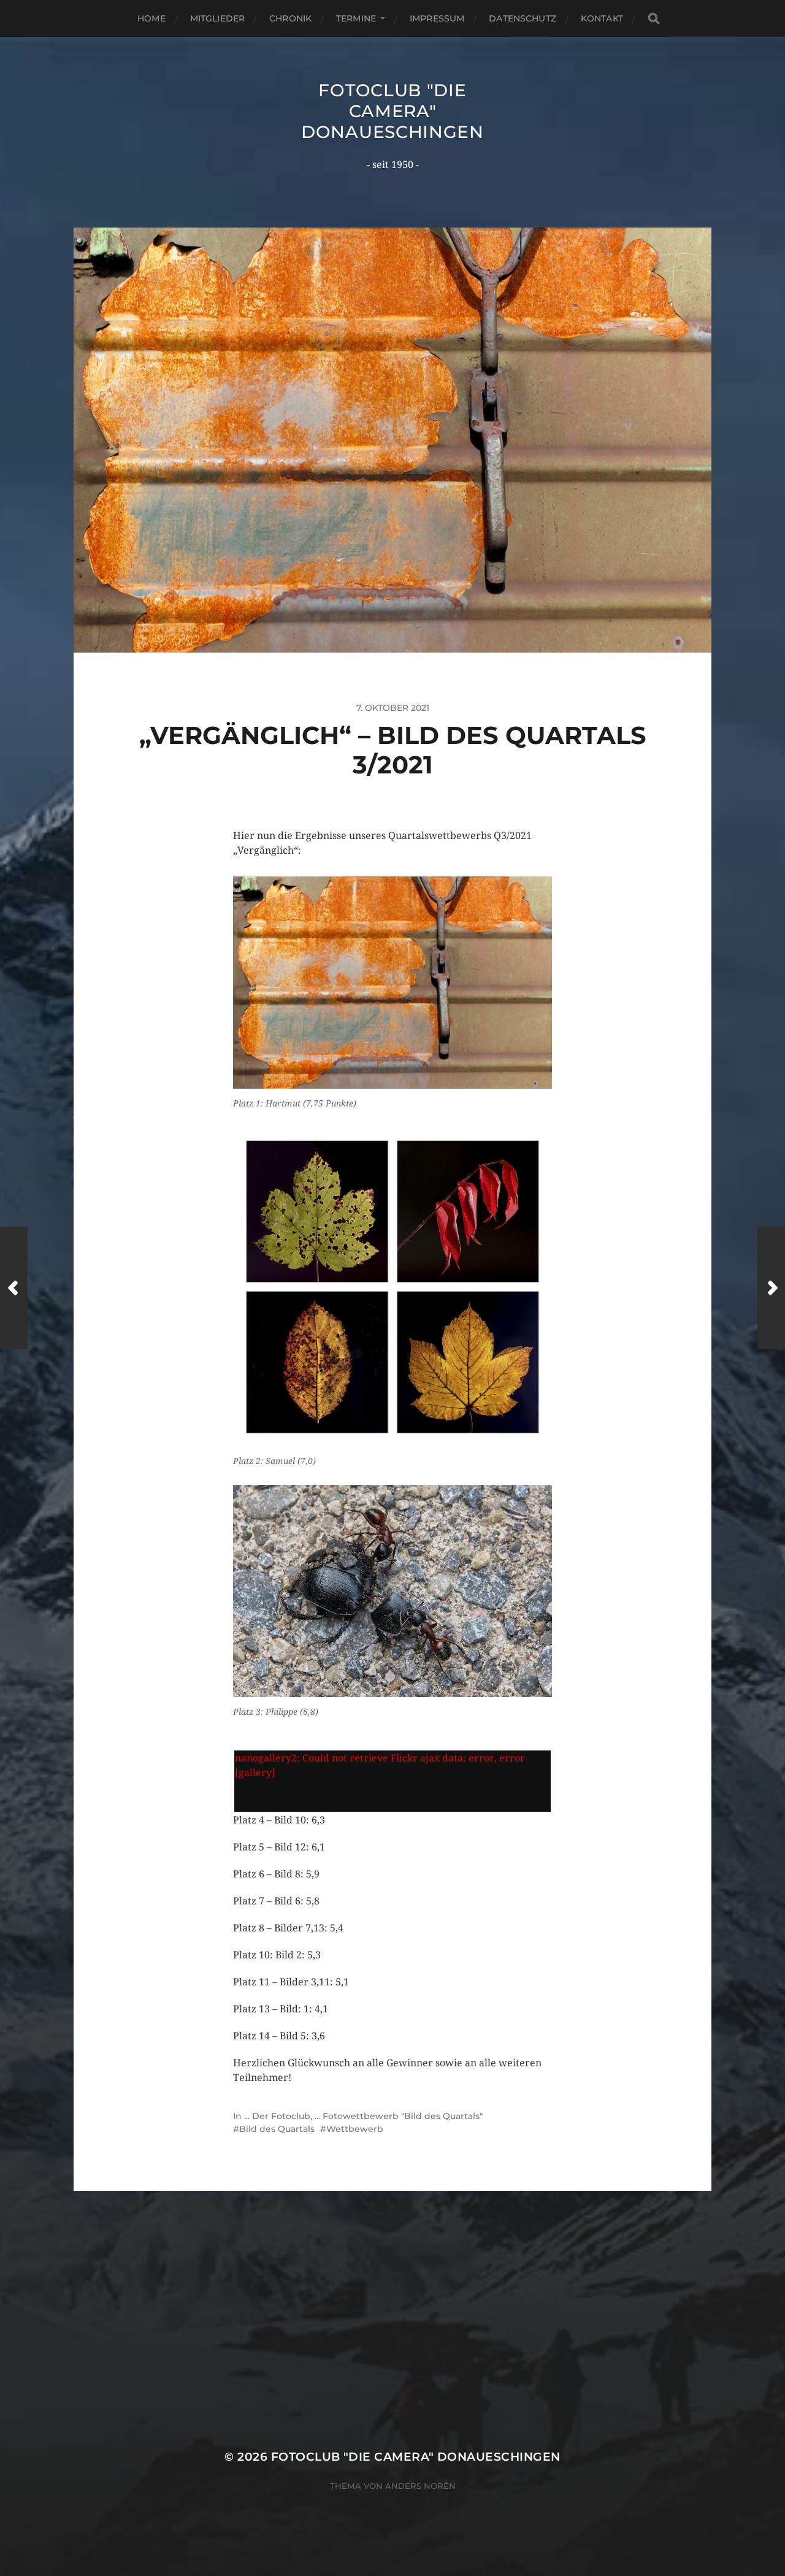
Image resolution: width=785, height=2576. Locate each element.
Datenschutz (523, 18)
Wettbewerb (355, 2129)
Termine (356, 18)
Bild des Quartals (277, 2129)
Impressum (437, 18)
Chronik (290, 18)
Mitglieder (217, 18)
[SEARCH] (654, 19)
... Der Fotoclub (277, 2116)
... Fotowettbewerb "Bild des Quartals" (399, 2116)
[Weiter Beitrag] (771, 1288)
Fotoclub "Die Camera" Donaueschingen (392, 111)
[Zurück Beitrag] (14, 1288)
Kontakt (602, 18)
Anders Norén (420, 2486)
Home (151, 18)
